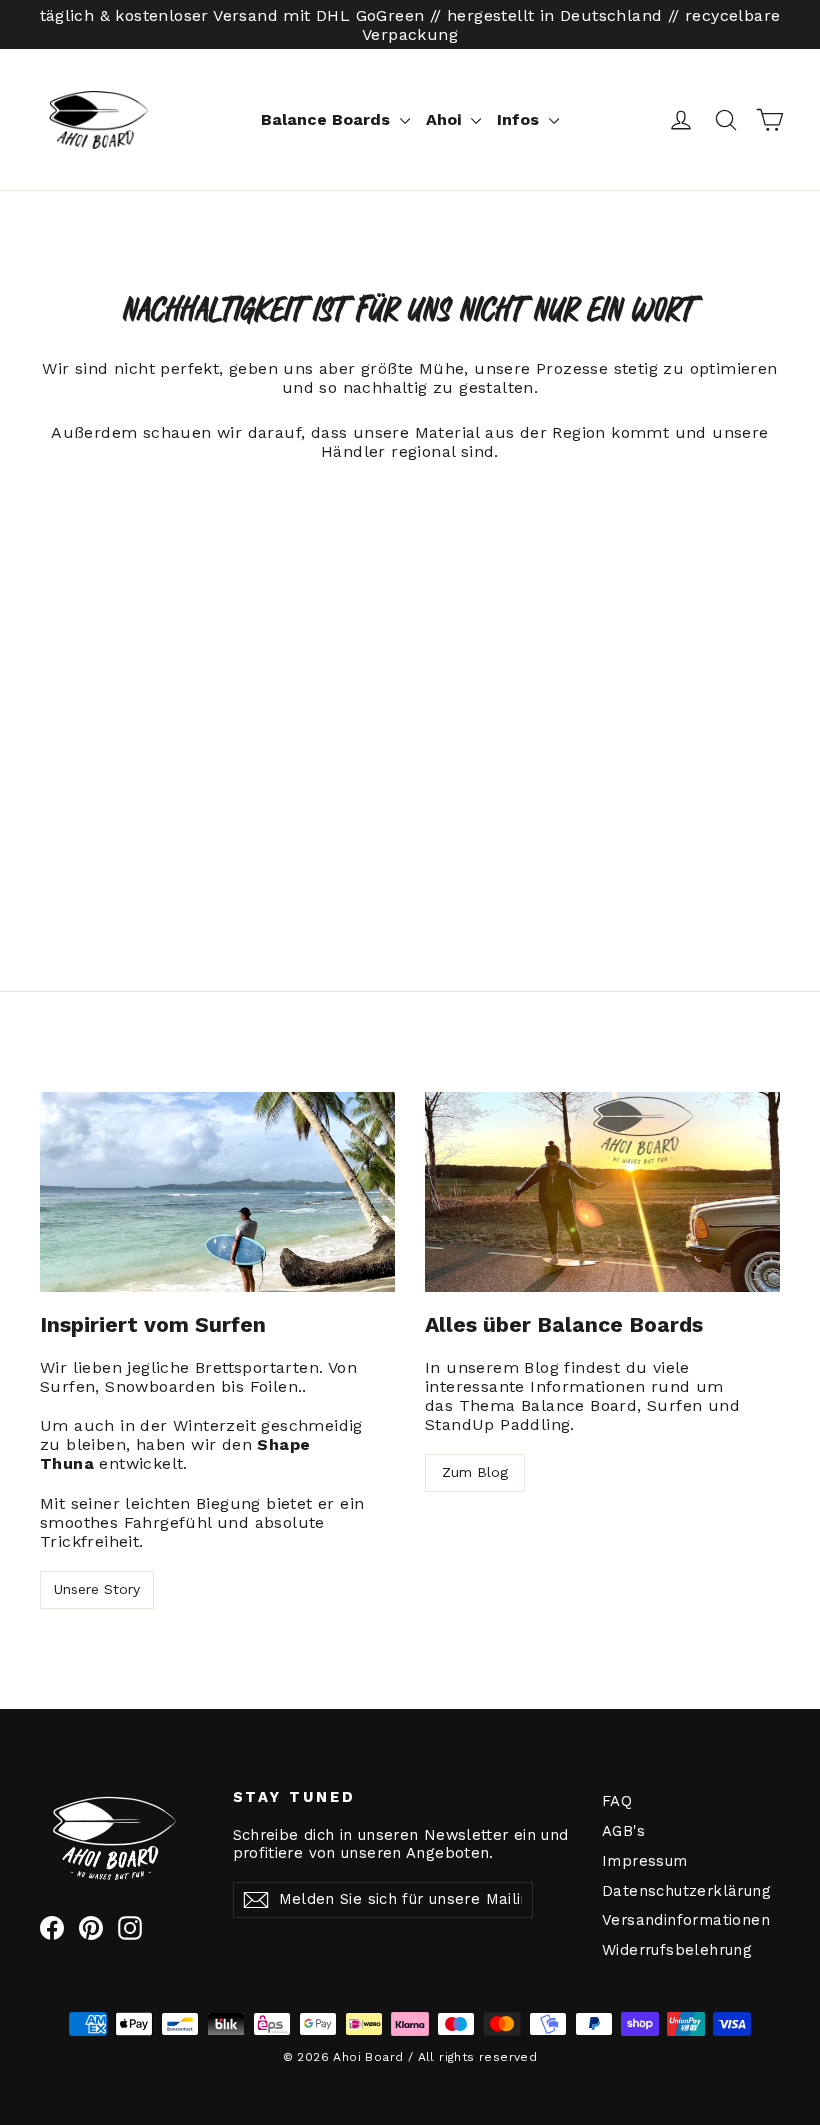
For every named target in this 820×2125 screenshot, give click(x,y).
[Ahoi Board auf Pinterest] (91, 1928)
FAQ (617, 1801)
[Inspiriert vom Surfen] (217, 1192)
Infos (520, 119)
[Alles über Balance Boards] (602, 1192)
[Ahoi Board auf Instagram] (130, 1928)
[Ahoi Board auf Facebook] (52, 1928)
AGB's (623, 1831)
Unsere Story (97, 1589)
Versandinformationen (683, 1920)
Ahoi (446, 119)
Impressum (645, 1861)
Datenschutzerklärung (683, 1891)
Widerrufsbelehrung (677, 1950)
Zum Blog (475, 1472)
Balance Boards (328, 119)
